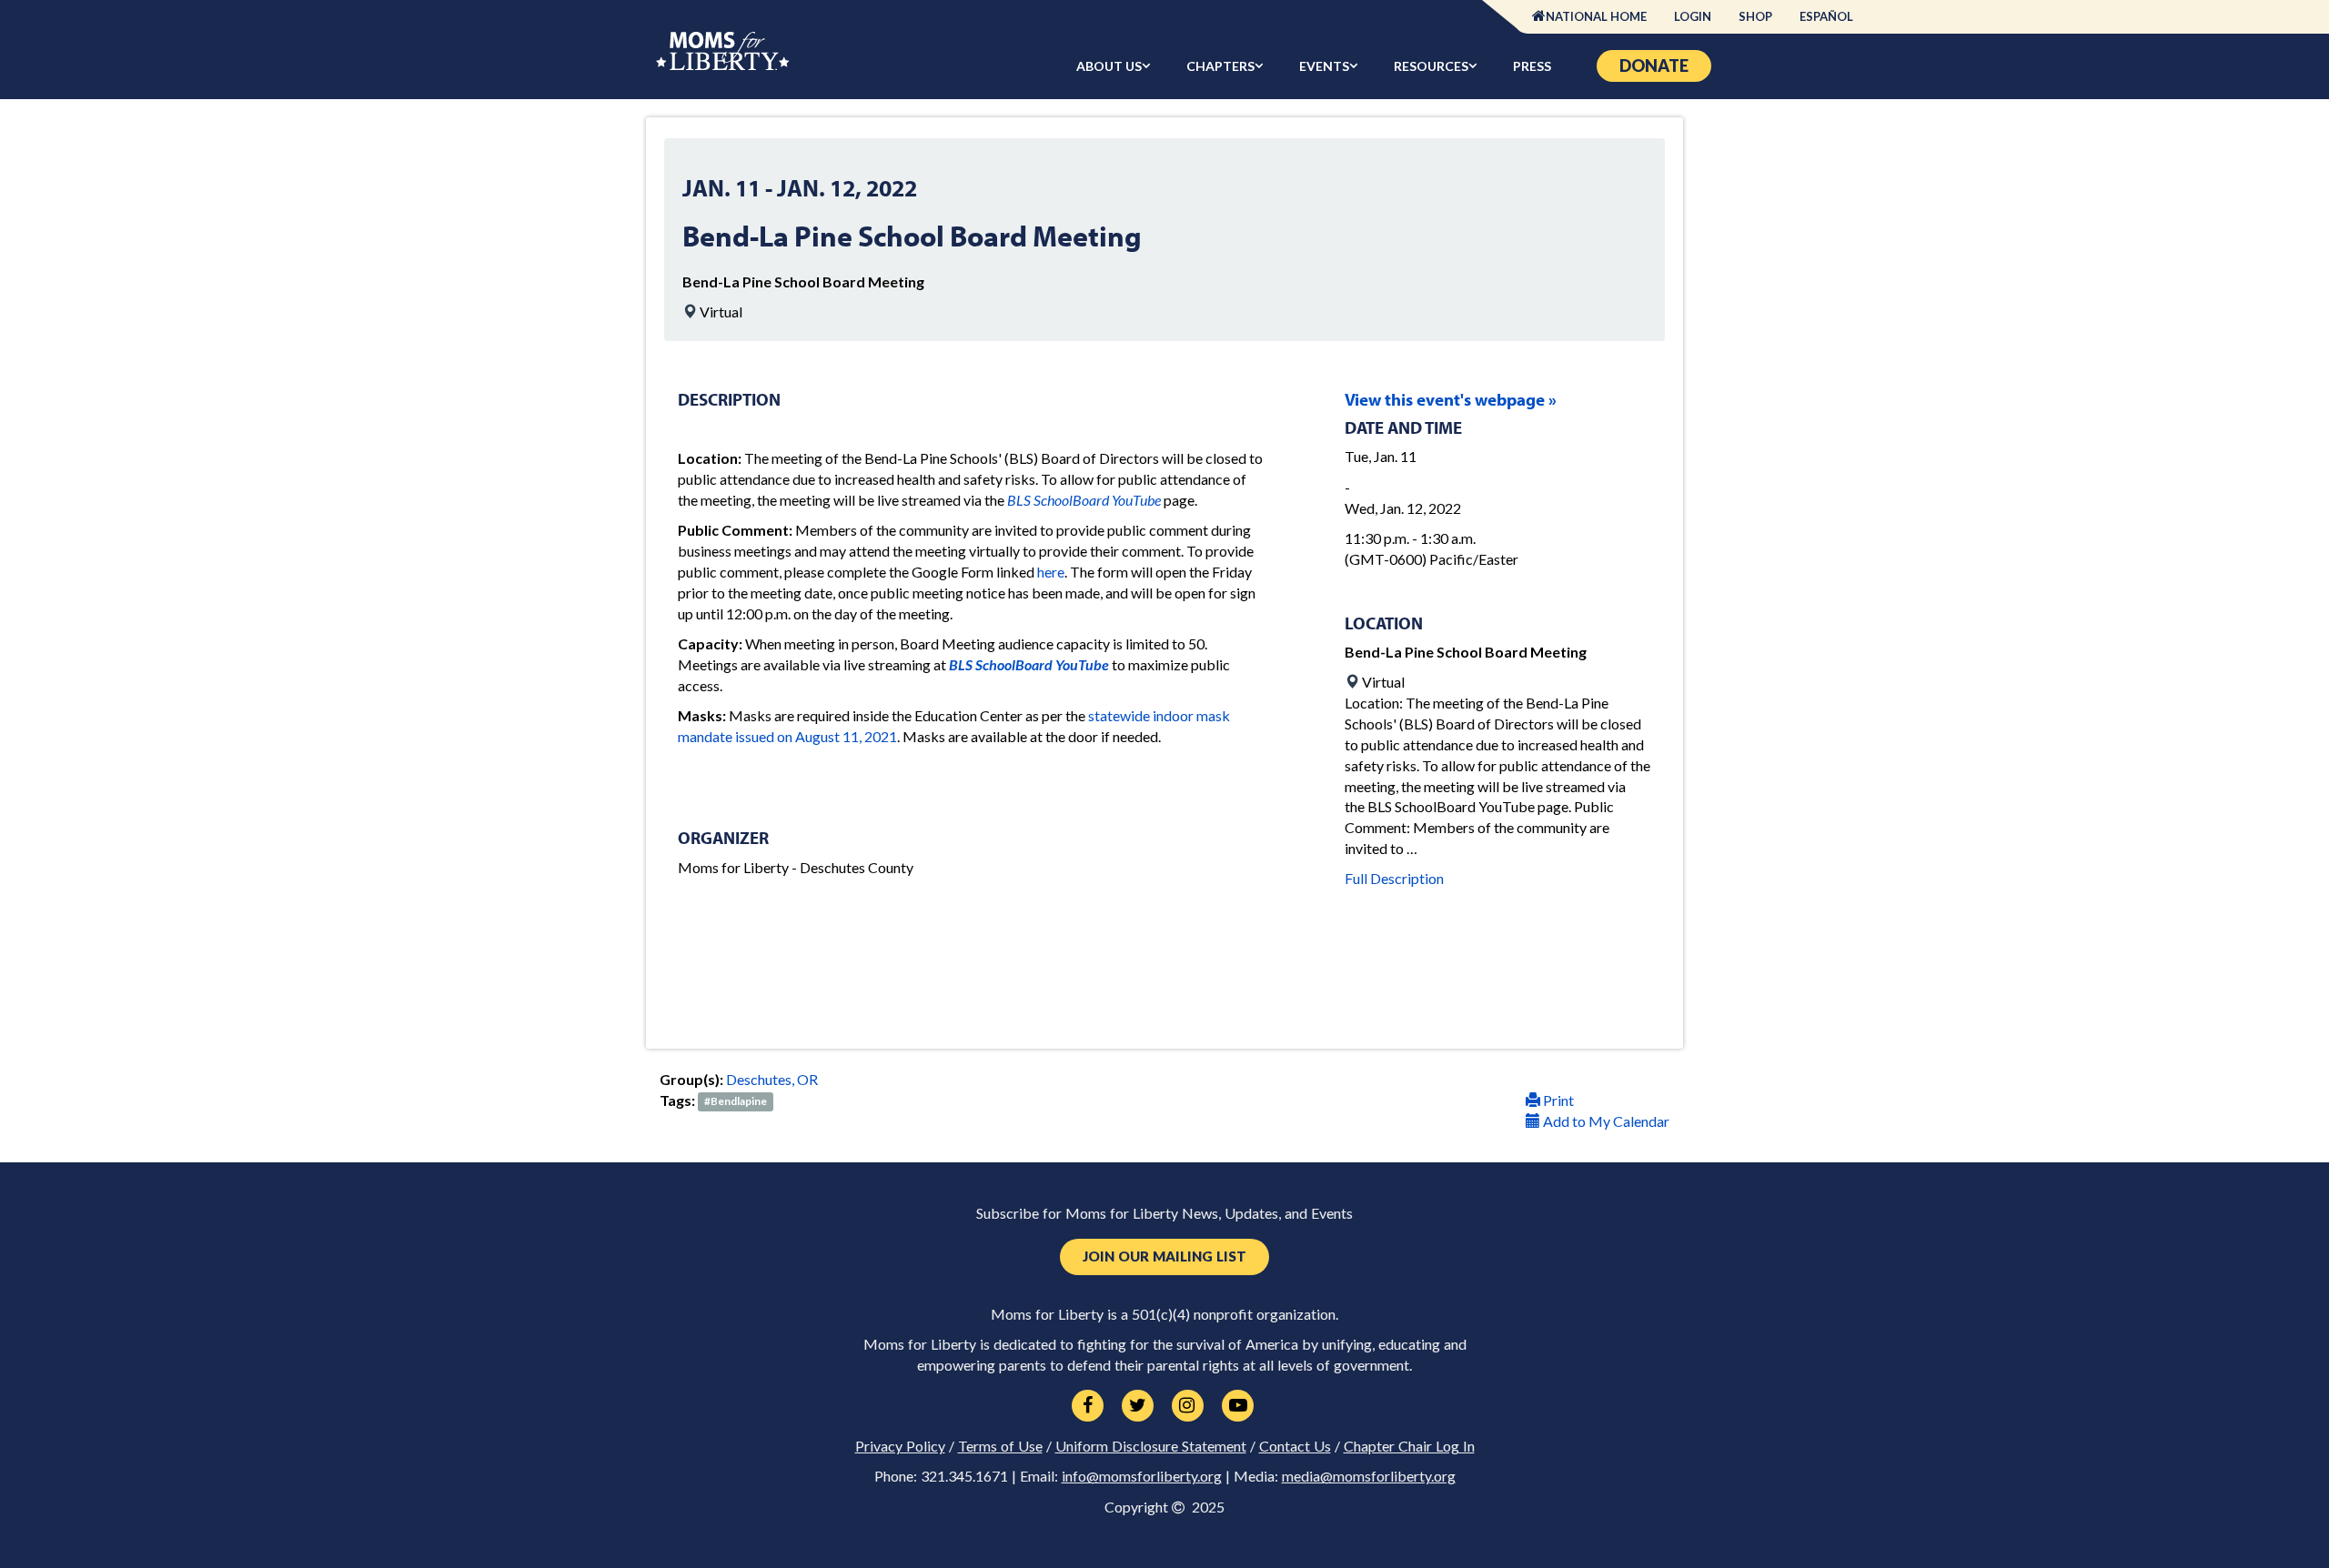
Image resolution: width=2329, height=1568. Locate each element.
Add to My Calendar (1605, 1121)
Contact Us (1295, 1446)
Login (1693, 16)
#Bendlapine (736, 1102)
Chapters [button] (1220, 66)
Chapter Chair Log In (1409, 1446)
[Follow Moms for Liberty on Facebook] (1088, 1406)
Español (1826, 16)
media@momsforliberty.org (1369, 1476)
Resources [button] (1431, 66)
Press (1532, 66)
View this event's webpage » (1451, 399)
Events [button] (1324, 66)
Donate (1654, 65)
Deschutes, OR (772, 1079)
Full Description (1394, 878)
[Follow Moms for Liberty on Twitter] (1138, 1406)
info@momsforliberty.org (1142, 1476)
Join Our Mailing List (1164, 1256)
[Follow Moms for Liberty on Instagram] (1188, 1406)
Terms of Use (1000, 1446)
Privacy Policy (900, 1446)
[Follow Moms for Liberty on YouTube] (1238, 1406)
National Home (1596, 16)
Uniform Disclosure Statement (1151, 1446)
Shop (1755, 16)
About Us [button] (1109, 66)
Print (1557, 1100)
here (1051, 572)
